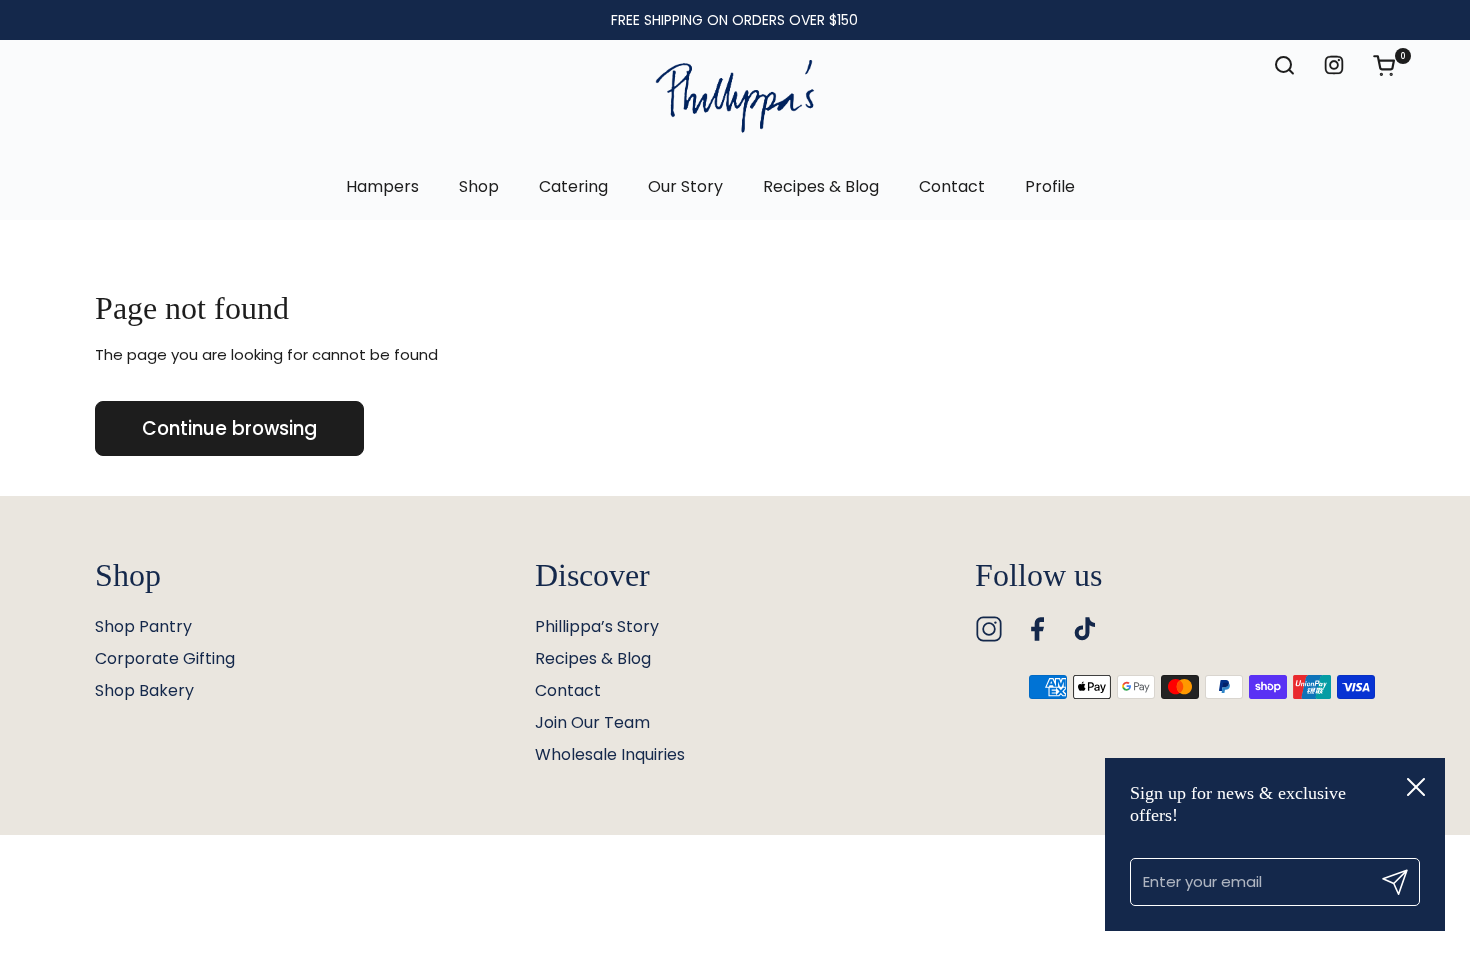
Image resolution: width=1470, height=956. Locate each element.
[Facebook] (1037, 629)
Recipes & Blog (593, 658)
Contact (568, 690)
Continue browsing (229, 428)
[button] (1394, 65)
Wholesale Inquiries (610, 754)
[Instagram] (989, 629)
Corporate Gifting (165, 658)
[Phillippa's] (735, 97)
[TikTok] (1085, 629)
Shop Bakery (144, 690)
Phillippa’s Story (597, 626)
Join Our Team (592, 722)
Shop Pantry (143, 626)
